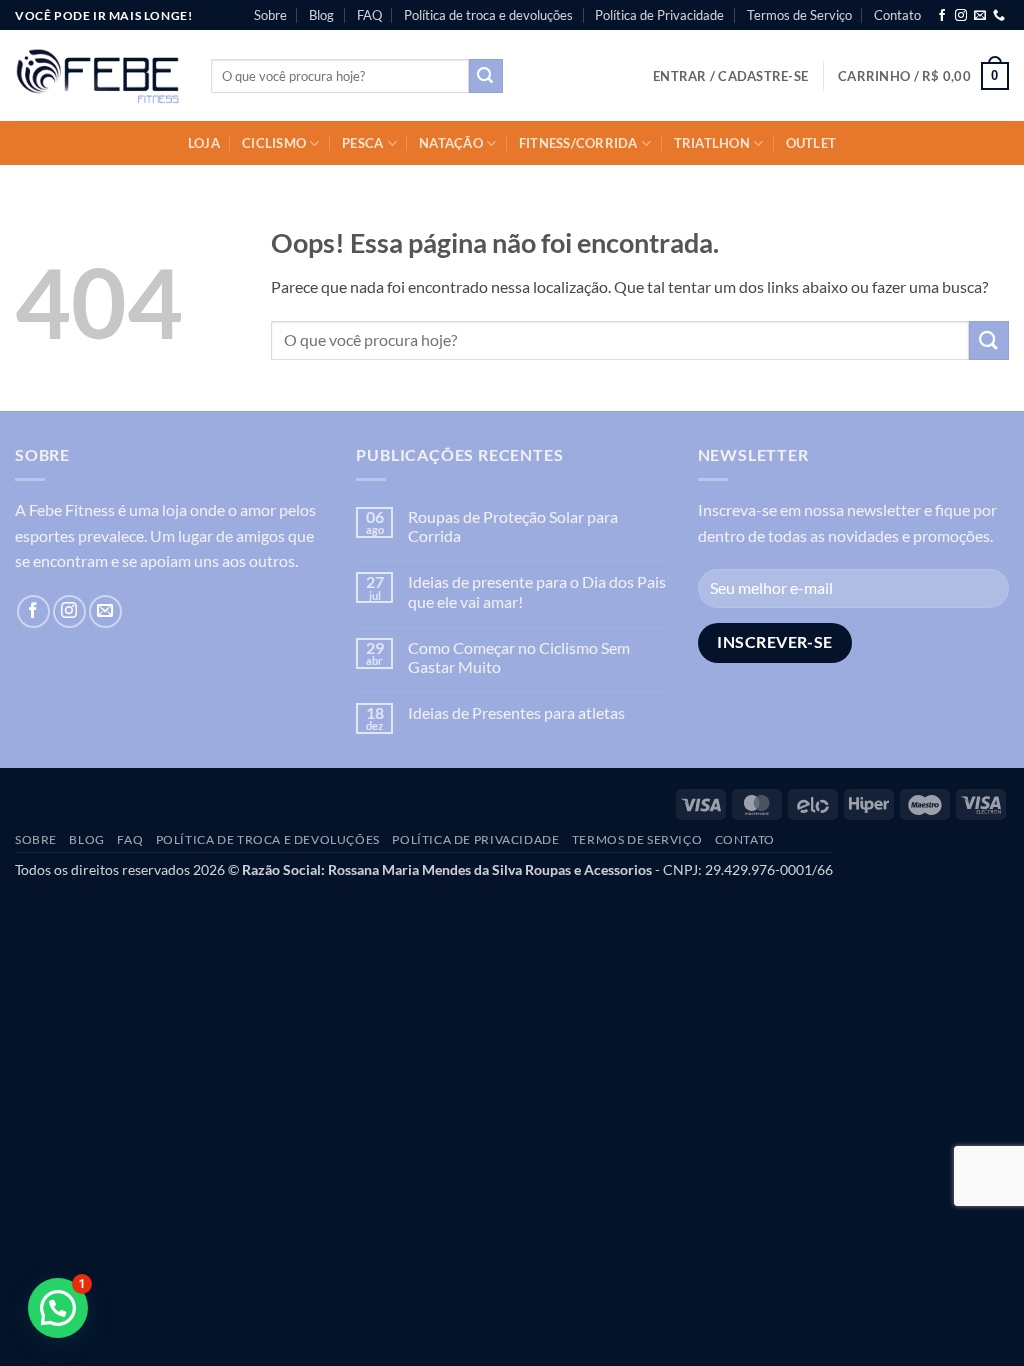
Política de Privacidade (659, 15)
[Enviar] (486, 76)
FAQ (369, 15)
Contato (897, 15)
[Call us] (999, 16)
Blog (321, 15)
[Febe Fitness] (98, 76)
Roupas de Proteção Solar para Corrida (513, 526)
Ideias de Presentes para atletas (516, 712)
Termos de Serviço (799, 15)
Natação (451, 143)
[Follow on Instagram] (961, 16)
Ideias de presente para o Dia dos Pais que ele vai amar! (537, 591)
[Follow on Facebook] (942, 16)
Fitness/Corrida (578, 143)
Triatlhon (712, 143)
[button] (730, 76)
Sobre (270, 15)
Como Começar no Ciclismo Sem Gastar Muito (519, 657)
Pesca (362, 143)
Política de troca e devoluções (488, 15)
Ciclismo (274, 143)
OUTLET (811, 143)
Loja (204, 143)
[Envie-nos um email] (980, 16)
